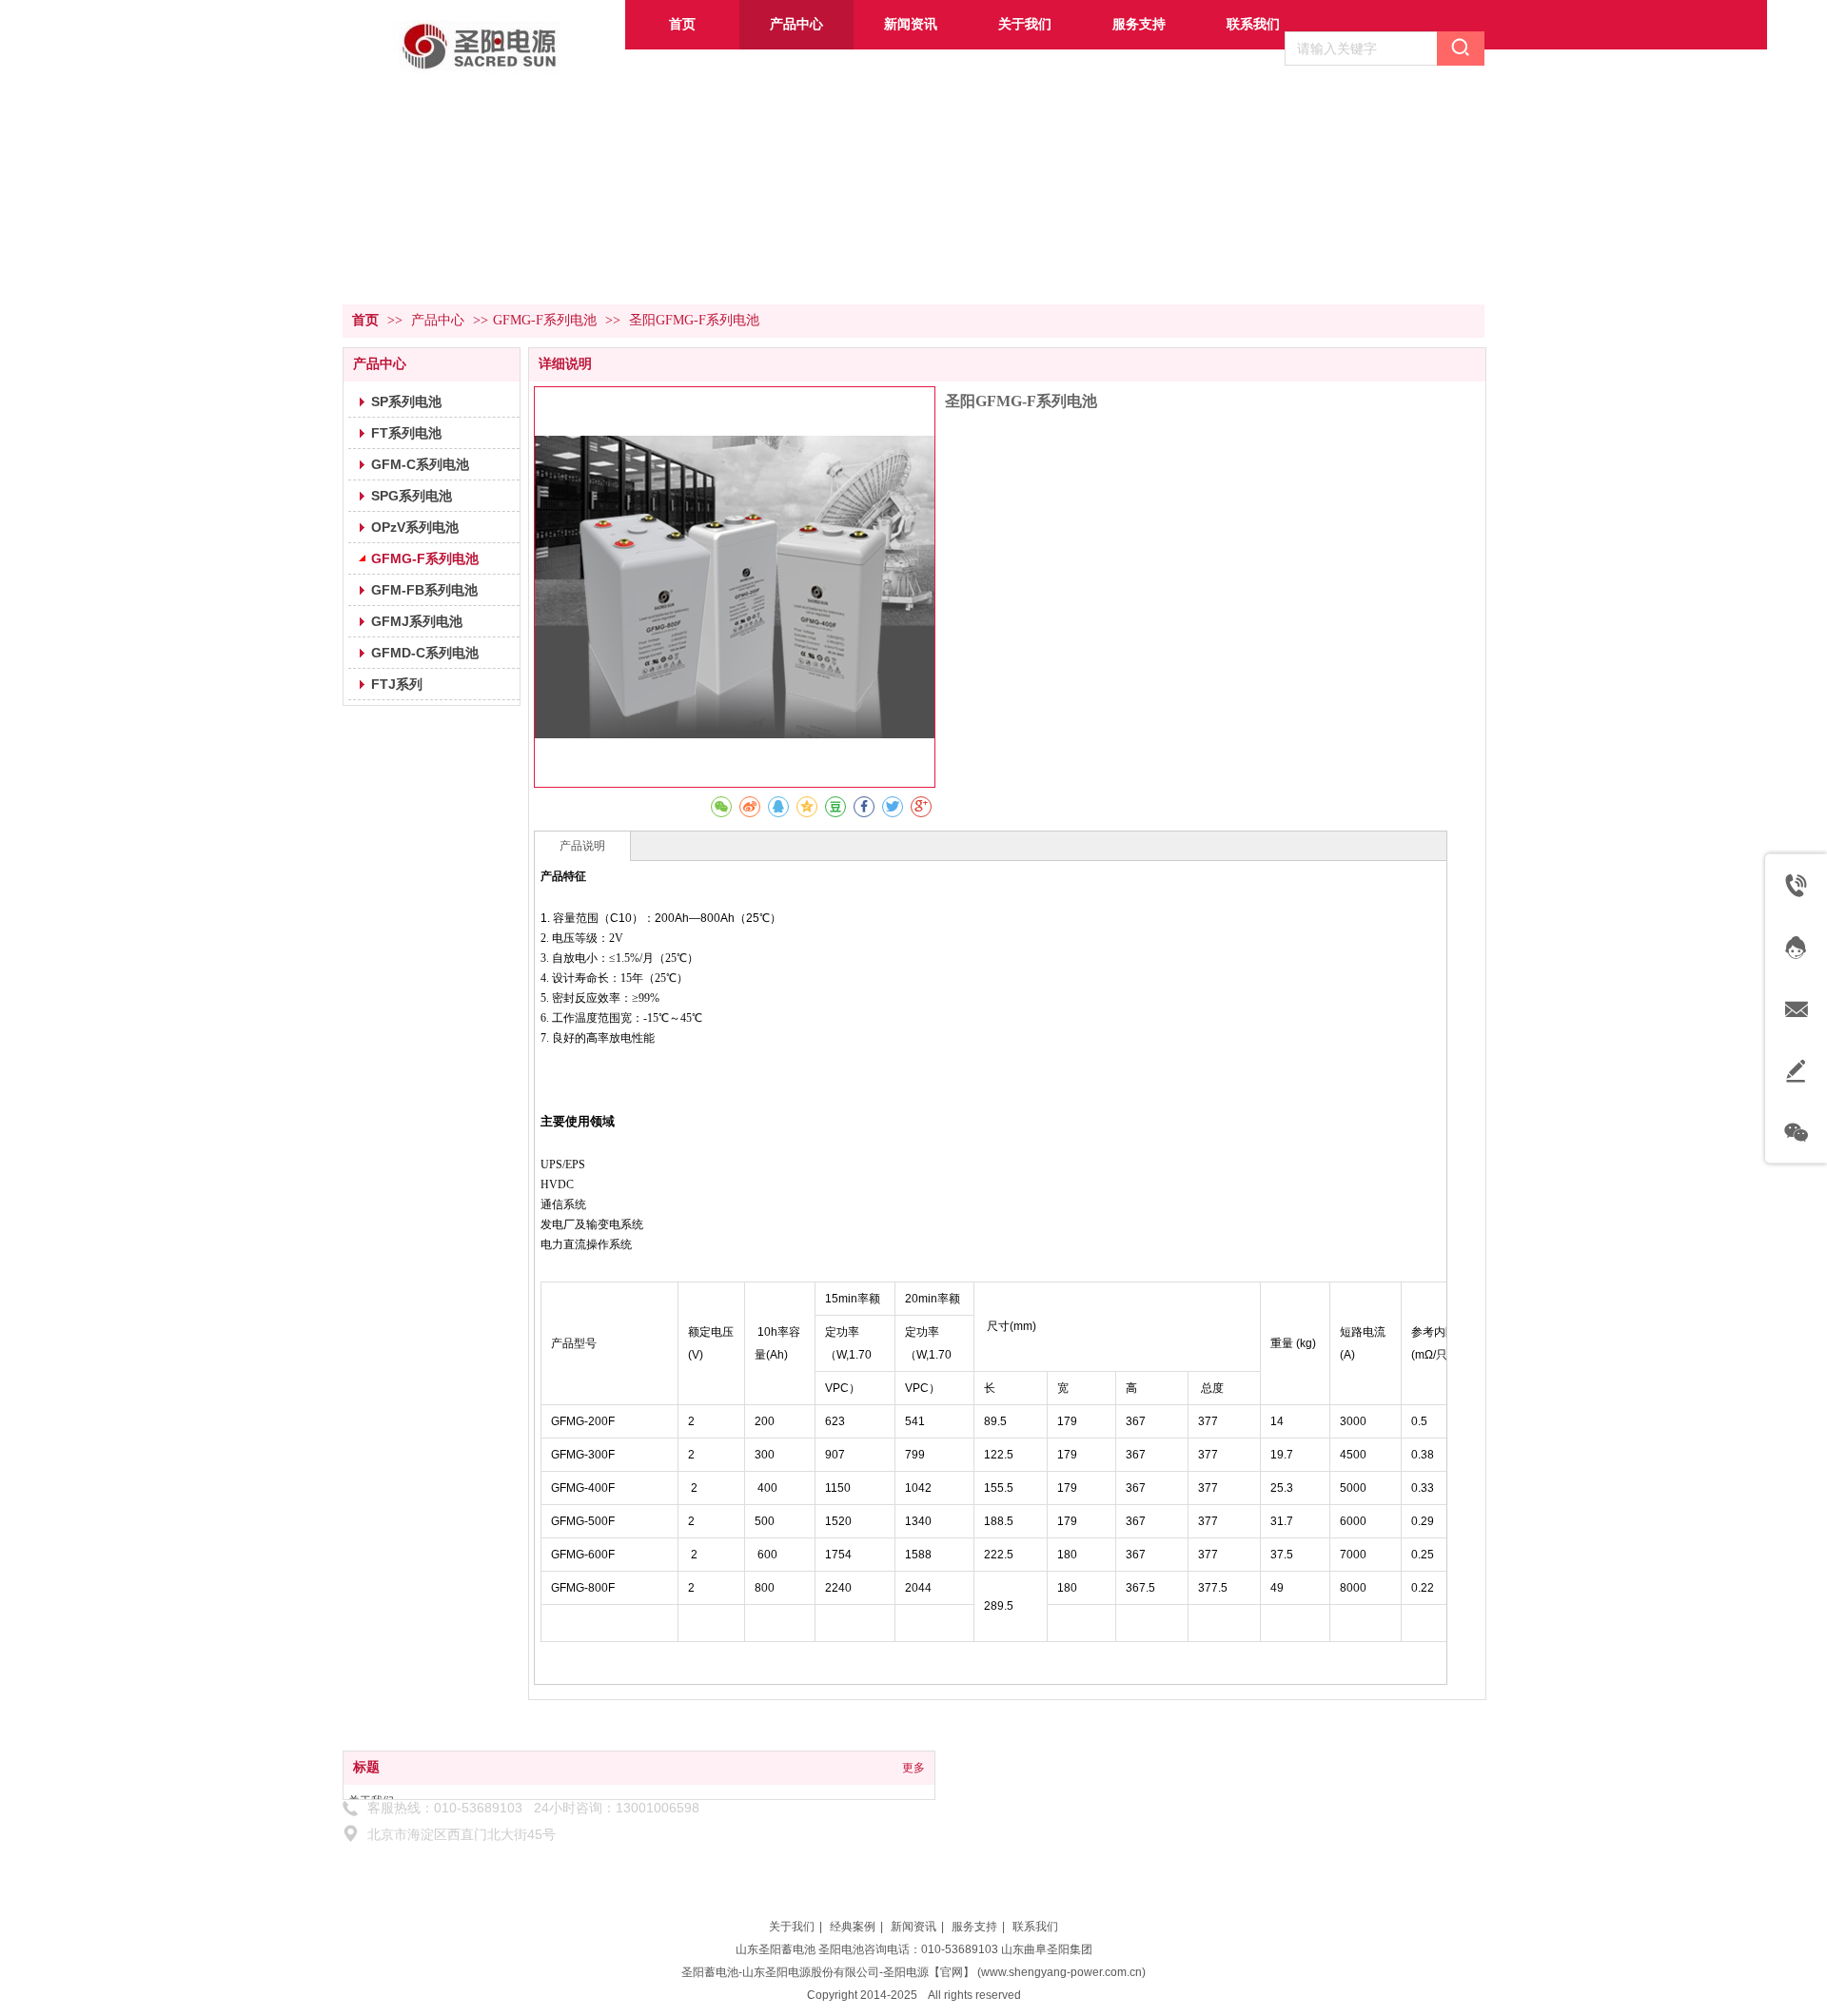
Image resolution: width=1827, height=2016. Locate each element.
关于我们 (792, 1927)
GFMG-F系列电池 (545, 320)
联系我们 (1035, 1927)
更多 (913, 1768)
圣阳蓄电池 (787, 1949)
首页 (365, 320)
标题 (366, 1767)
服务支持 (974, 1927)
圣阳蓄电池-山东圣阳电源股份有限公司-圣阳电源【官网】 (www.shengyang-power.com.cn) (913, 1972)
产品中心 (440, 320)
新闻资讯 (913, 1927)
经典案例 (853, 1927)
